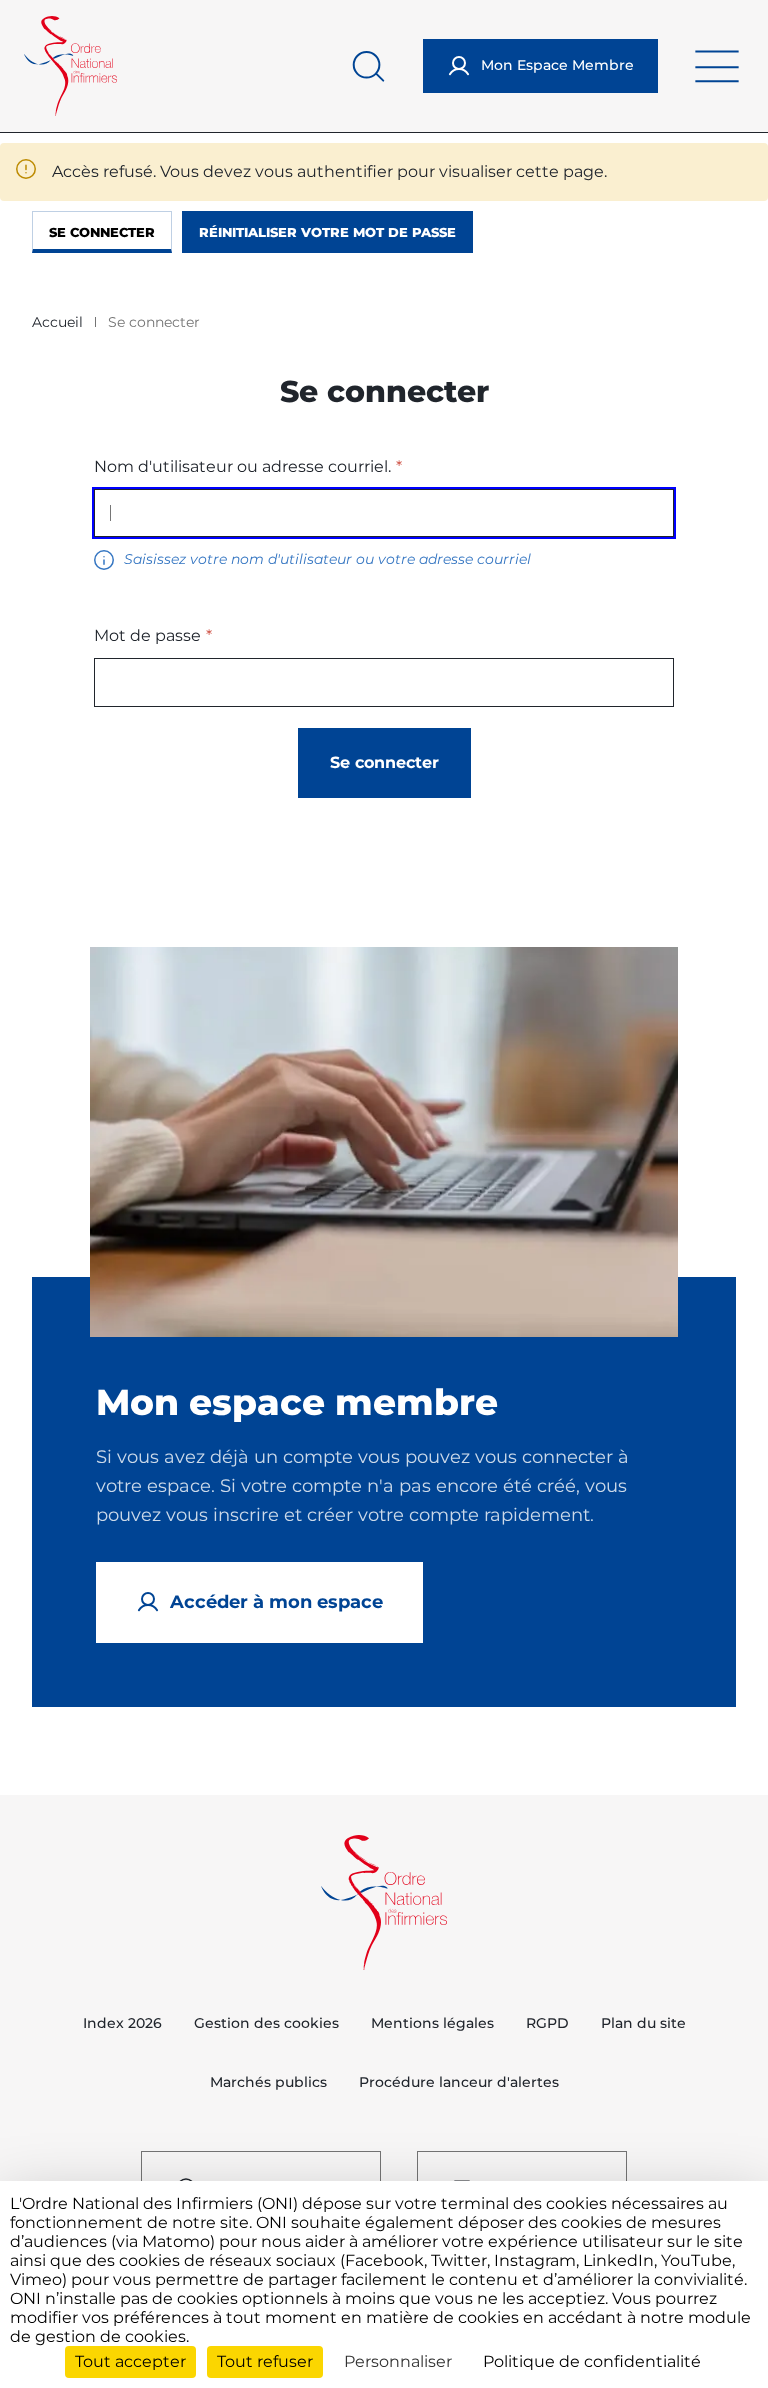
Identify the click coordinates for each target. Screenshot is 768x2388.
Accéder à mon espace (276, 1602)
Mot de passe (147, 635)
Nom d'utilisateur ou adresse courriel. (242, 466)
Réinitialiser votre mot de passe (327, 232)
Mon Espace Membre (557, 65)
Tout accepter (130, 2361)
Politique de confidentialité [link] (592, 2361)
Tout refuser (265, 2361)
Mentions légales (432, 2023)
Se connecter (102, 232)
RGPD (547, 2023)
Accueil (57, 322)
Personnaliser (398, 2361)
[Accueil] (70, 66)
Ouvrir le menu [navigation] (717, 66)
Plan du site (643, 2023)
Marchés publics (268, 2082)
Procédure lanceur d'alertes (459, 2082)
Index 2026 (122, 2023)
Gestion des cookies (266, 2023)
